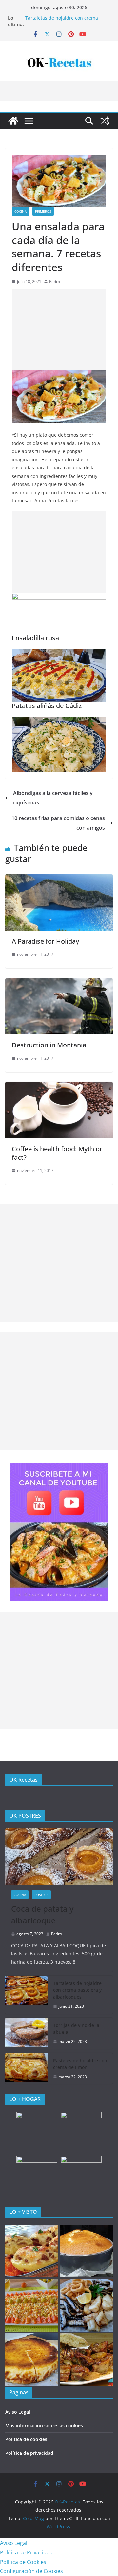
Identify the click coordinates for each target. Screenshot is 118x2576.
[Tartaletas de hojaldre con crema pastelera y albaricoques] (27, 1995)
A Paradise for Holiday (45, 941)
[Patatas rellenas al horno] (32, 2251)
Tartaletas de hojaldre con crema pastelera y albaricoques (62, 21)
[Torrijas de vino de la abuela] (27, 2033)
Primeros (43, 211)
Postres (41, 1895)
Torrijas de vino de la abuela (76, 2029)
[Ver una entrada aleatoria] (105, 121)
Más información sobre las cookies (44, 2426)
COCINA (20, 211)
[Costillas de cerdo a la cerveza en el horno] (86, 2359)
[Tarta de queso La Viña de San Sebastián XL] (32, 2359)
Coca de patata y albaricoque (42, 1914)
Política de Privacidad (26, 2552)
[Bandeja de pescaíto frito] (86, 2305)
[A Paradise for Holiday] (59, 879)
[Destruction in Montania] (59, 983)
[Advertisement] (59, 330)
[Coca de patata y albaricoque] (59, 1856)
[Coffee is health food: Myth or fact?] (59, 1087)
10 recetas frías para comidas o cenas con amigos (58, 823)
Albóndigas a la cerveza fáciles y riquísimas (53, 798)
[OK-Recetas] (13, 121)
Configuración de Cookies (31, 2571)
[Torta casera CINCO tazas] (86, 2251)
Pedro (55, 281)
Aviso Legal (18, 2412)
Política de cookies (26, 2439)
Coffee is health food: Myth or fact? (57, 1153)
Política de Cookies (23, 2562)
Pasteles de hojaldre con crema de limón (80, 2064)
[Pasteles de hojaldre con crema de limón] (27, 2069)
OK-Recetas (23, 1780)
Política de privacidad (29, 2453)
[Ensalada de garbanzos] (32, 2305)
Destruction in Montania (49, 1045)
